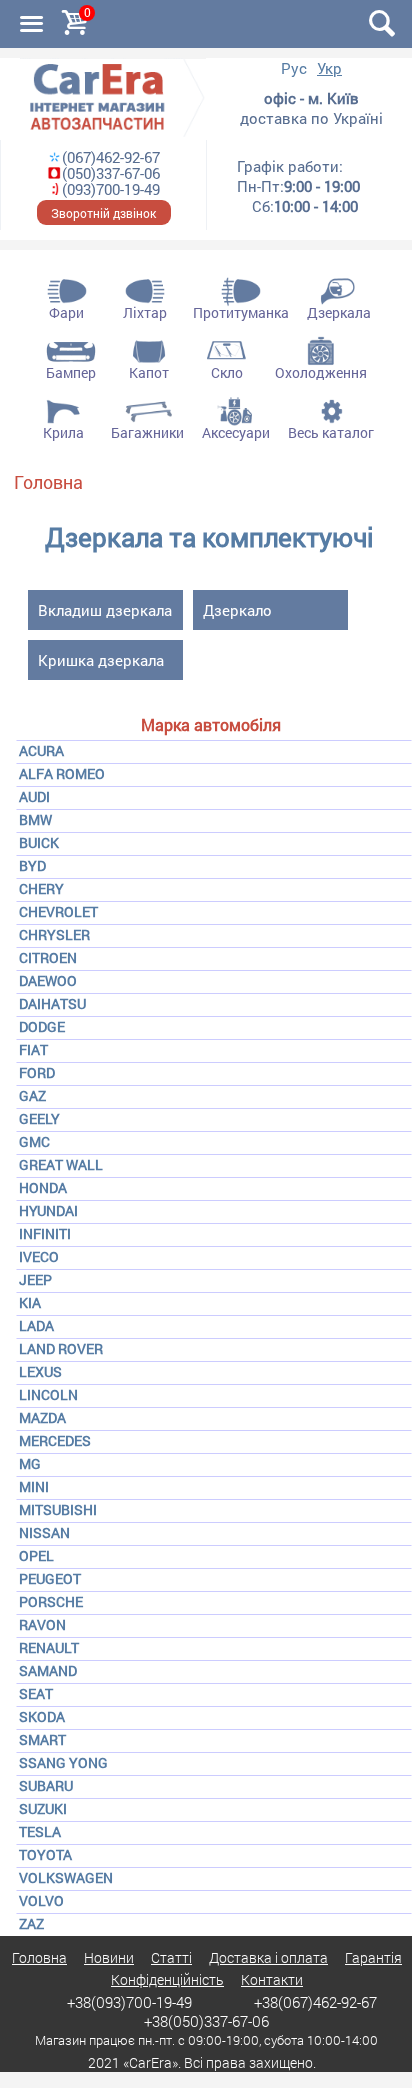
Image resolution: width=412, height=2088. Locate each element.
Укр (329, 68)
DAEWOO (48, 980)
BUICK (39, 842)
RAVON (42, 1624)
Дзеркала (339, 312)
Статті (171, 1957)
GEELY (39, 1118)
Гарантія (373, 1957)
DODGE (42, 1026)
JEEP (35, 1279)
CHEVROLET (58, 911)
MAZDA (42, 1417)
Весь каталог (331, 432)
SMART (42, 1739)
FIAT (33, 1049)
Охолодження (321, 372)
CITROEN (48, 957)
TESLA (40, 1831)
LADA (36, 1325)
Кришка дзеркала (101, 660)
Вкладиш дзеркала (105, 610)
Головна (48, 482)
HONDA (43, 1187)
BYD (32, 865)
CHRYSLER (54, 934)
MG (30, 1463)
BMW (35, 819)
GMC (34, 1141)
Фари (66, 312)
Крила (63, 432)
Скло (227, 372)
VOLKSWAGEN (66, 1877)
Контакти (272, 1979)
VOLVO (41, 1900)
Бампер (71, 372)
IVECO (39, 1256)
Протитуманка (241, 312)
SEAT (36, 1693)
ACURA (41, 750)
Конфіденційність (167, 1979)
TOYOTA (45, 1854)
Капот (149, 372)
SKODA (42, 1716)
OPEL (36, 1555)
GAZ (32, 1095)
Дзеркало (237, 610)
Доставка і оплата (268, 1957)
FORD (37, 1072)
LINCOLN (48, 1394)
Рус (294, 68)
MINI (34, 1486)
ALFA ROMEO (62, 773)
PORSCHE (51, 1601)
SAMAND (48, 1670)
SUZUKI (43, 1808)
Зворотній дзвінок (103, 213)
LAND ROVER (61, 1348)
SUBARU (46, 1785)
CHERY (41, 888)
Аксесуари (236, 432)
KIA (30, 1302)
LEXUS (40, 1371)
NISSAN (44, 1532)
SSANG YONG (63, 1762)
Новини (109, 1957)
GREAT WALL (61, 1164)
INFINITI (45, 1233)
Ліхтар (145, 312)
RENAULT (49, 1647)
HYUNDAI (48, 1210)
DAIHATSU (52, 1003)
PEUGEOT (50, 1578)
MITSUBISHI (58, 1509)
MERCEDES (55, 1440)
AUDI (34, 796)
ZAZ (31, 1923)
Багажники (147, 432)
